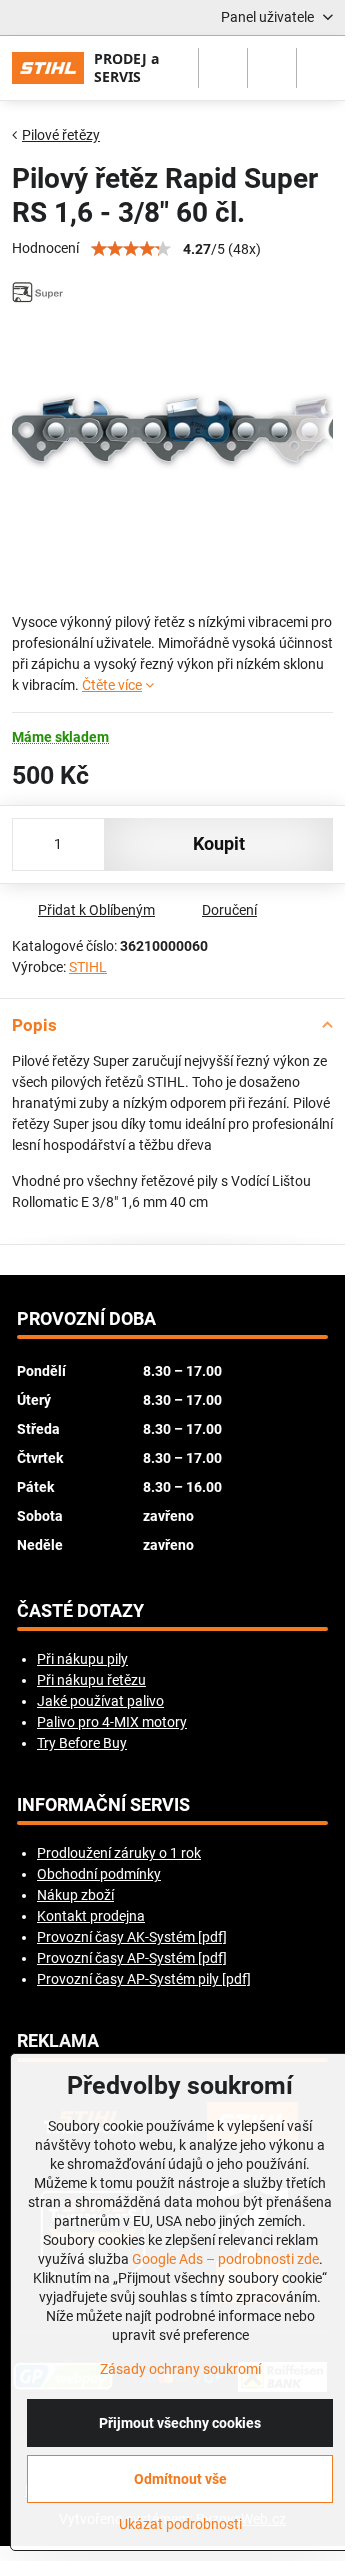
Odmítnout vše (180, 2479)
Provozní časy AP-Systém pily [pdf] (144, 1979)
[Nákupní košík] (272, 68)
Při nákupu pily (82, 1659)
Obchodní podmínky (99, 1874)
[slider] (131, 249)
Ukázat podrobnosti (180, 2524)
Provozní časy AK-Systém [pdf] (132, 1937)
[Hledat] (223, 68)
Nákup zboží (75, 1895)
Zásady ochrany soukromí (180, 2369)
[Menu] (321, 68)
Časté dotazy (80, 1611)
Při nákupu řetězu (91, 1680)
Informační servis (103, 1805)
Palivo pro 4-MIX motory (112, 1722)
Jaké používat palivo (100, 1701)
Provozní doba (86, 1319)
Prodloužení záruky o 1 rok (119, 1853)
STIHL (88, 967)
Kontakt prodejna (91, 1916)
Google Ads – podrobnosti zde (225, 2259)
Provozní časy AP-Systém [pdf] (132, 1958)
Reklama (58, 2041)
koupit (219, 844)
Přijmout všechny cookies (180, 2423)
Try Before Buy (82, 1743)
